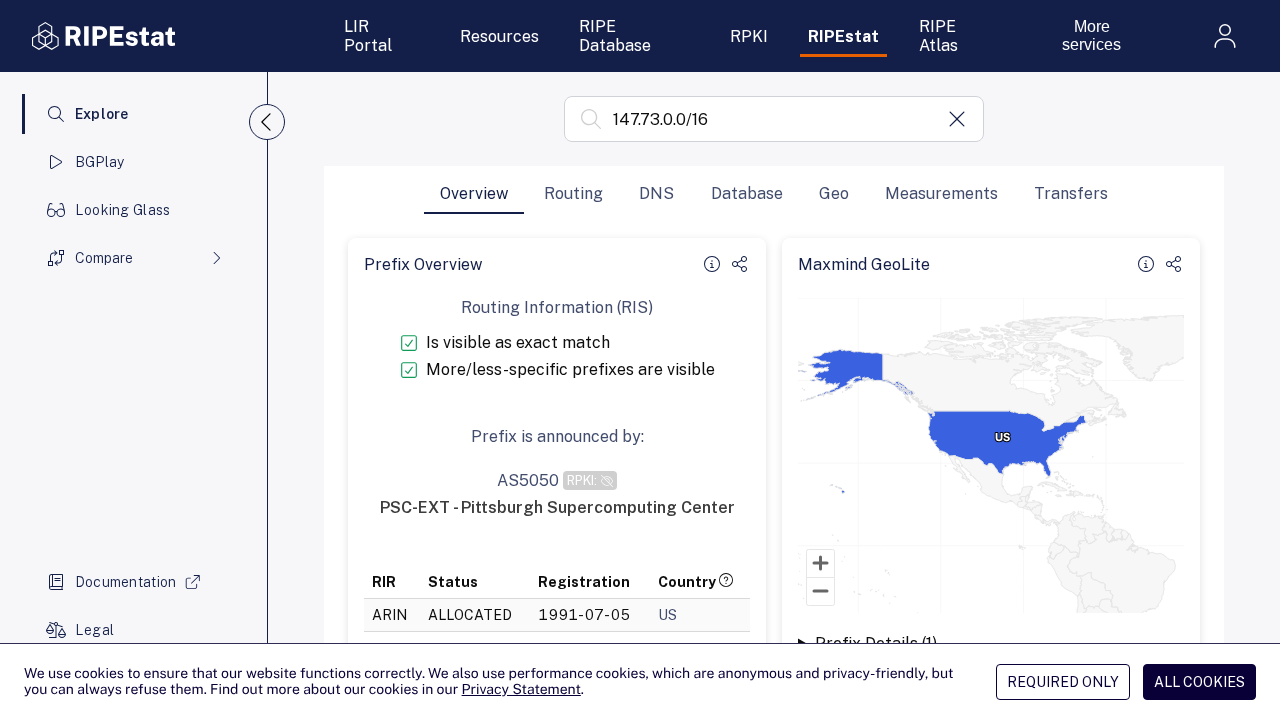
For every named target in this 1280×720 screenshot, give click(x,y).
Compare (104, 258)
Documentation (126, 582)
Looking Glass (123, 210)
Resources (499, 36)
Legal (94, 630)
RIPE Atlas (938, 36)
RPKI (749, 36)
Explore (102, 114)
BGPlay (100, 162)
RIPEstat (843, 36)
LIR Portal (368, 36)
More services (1091, 35)
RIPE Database (615, 36)
